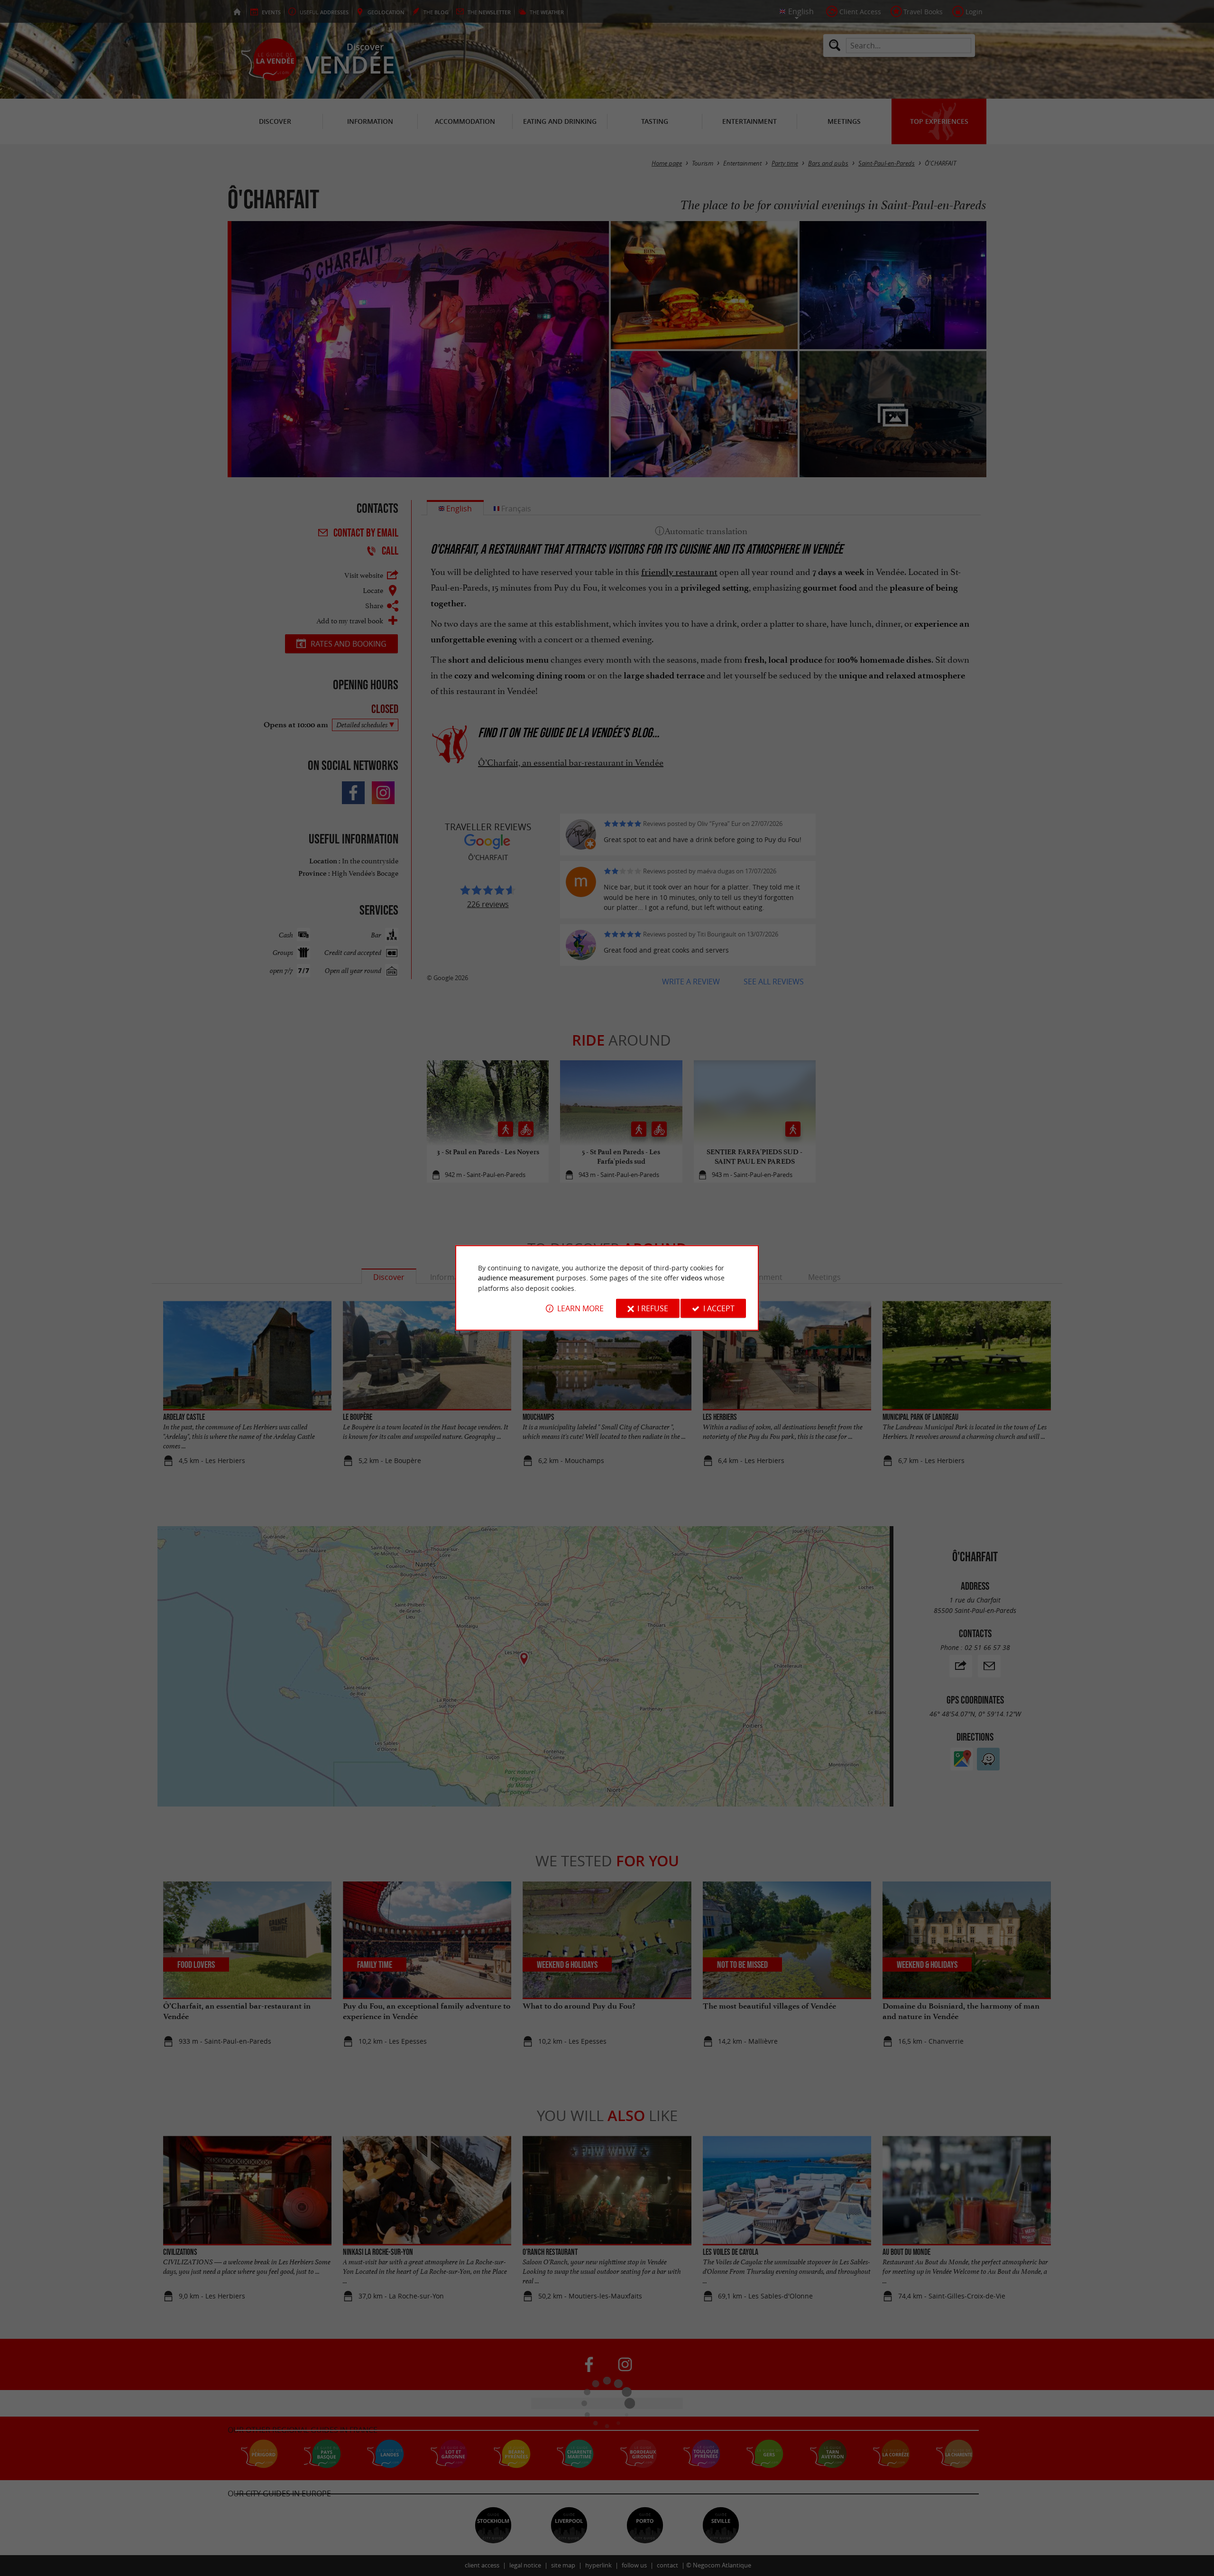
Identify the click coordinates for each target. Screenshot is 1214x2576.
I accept (719, 1308)
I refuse (653, 1308)
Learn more (580, 1308)
